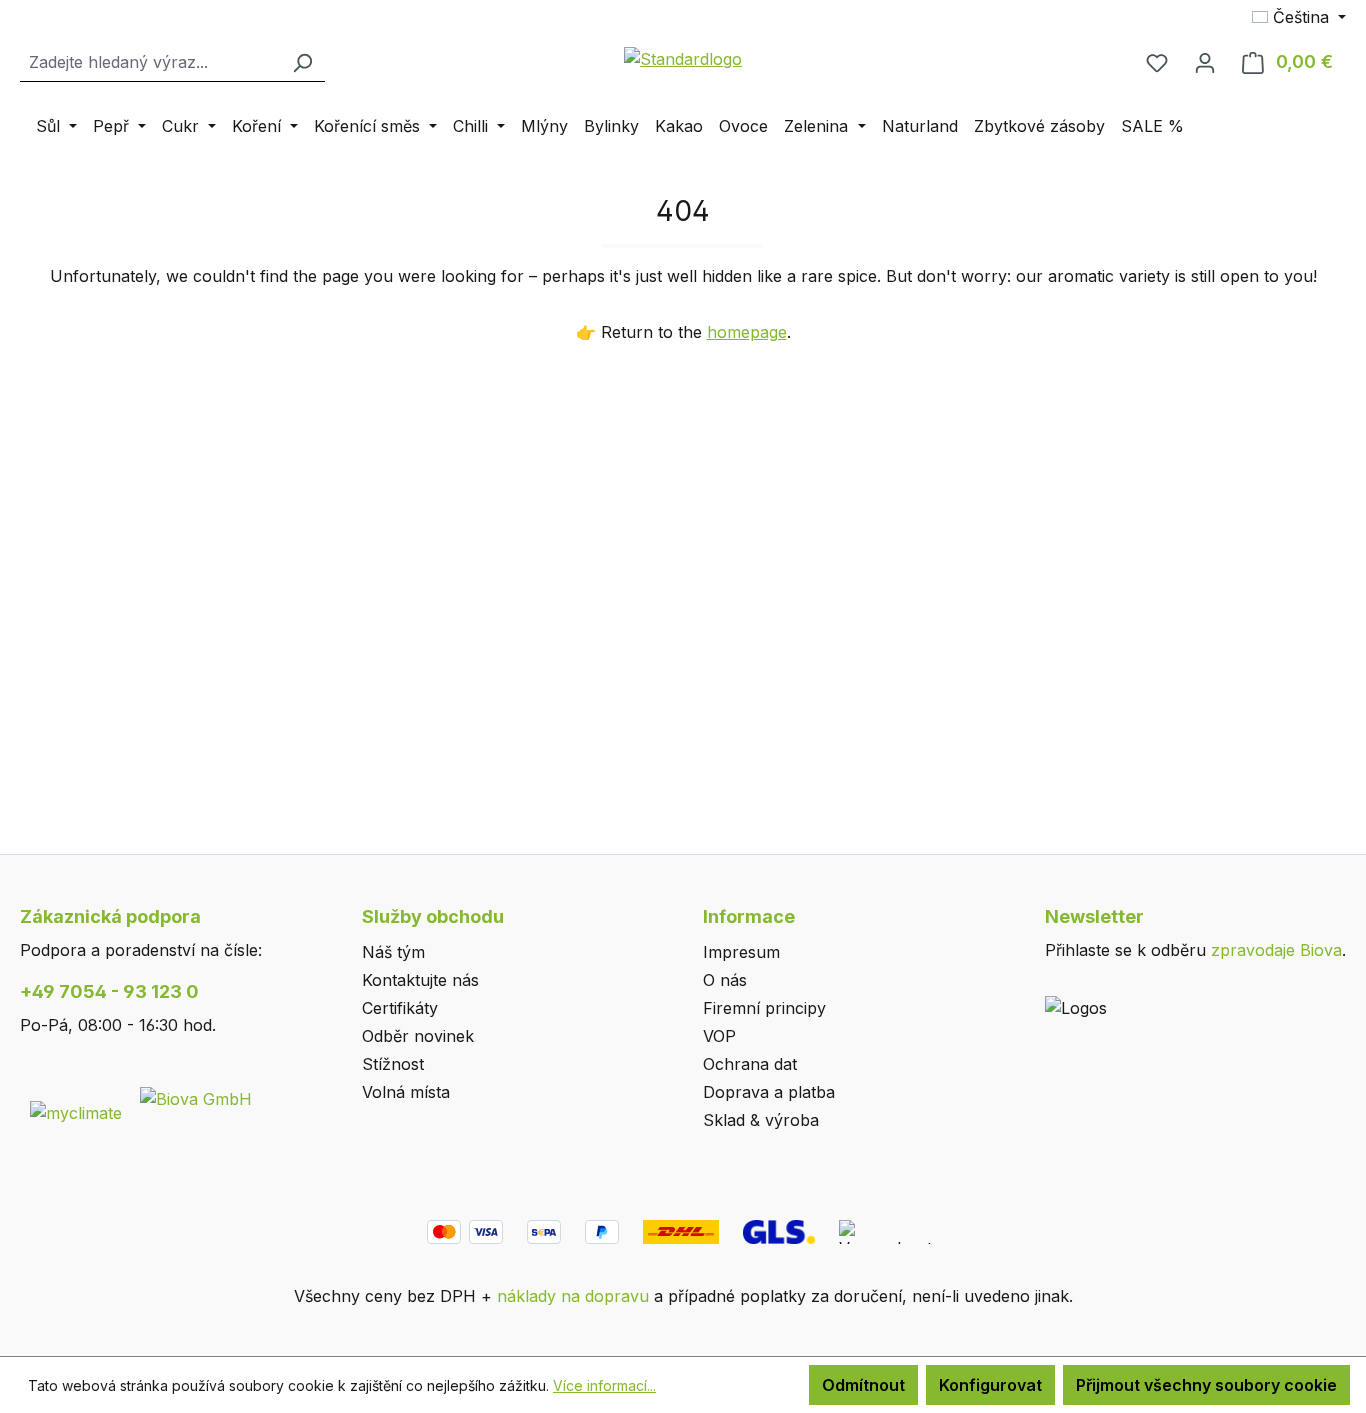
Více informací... (604, 1385)
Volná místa (406, 1092)
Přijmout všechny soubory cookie (1206, 1385)
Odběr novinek (418, 1036)
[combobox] (150, 62)
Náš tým (393, 952)
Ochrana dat (750, 1064)
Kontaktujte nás (420, 980)
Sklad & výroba (761, 1120)
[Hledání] (302, 62)
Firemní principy (764, 1008)
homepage (747, 332)
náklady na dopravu (573, 1296)
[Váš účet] (1205, 62)
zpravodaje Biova (1276, 950)
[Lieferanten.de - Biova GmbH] (196, 1097)
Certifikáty (400, 1008)
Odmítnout (863, 1385)
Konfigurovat (990, 1385)
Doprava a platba (769, 1092)
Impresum (741, 952)
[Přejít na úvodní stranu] (683, 58)
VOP (719, 1036)
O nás (725, 980)
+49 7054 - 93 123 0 (109, 991)
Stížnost (393, 1064)
